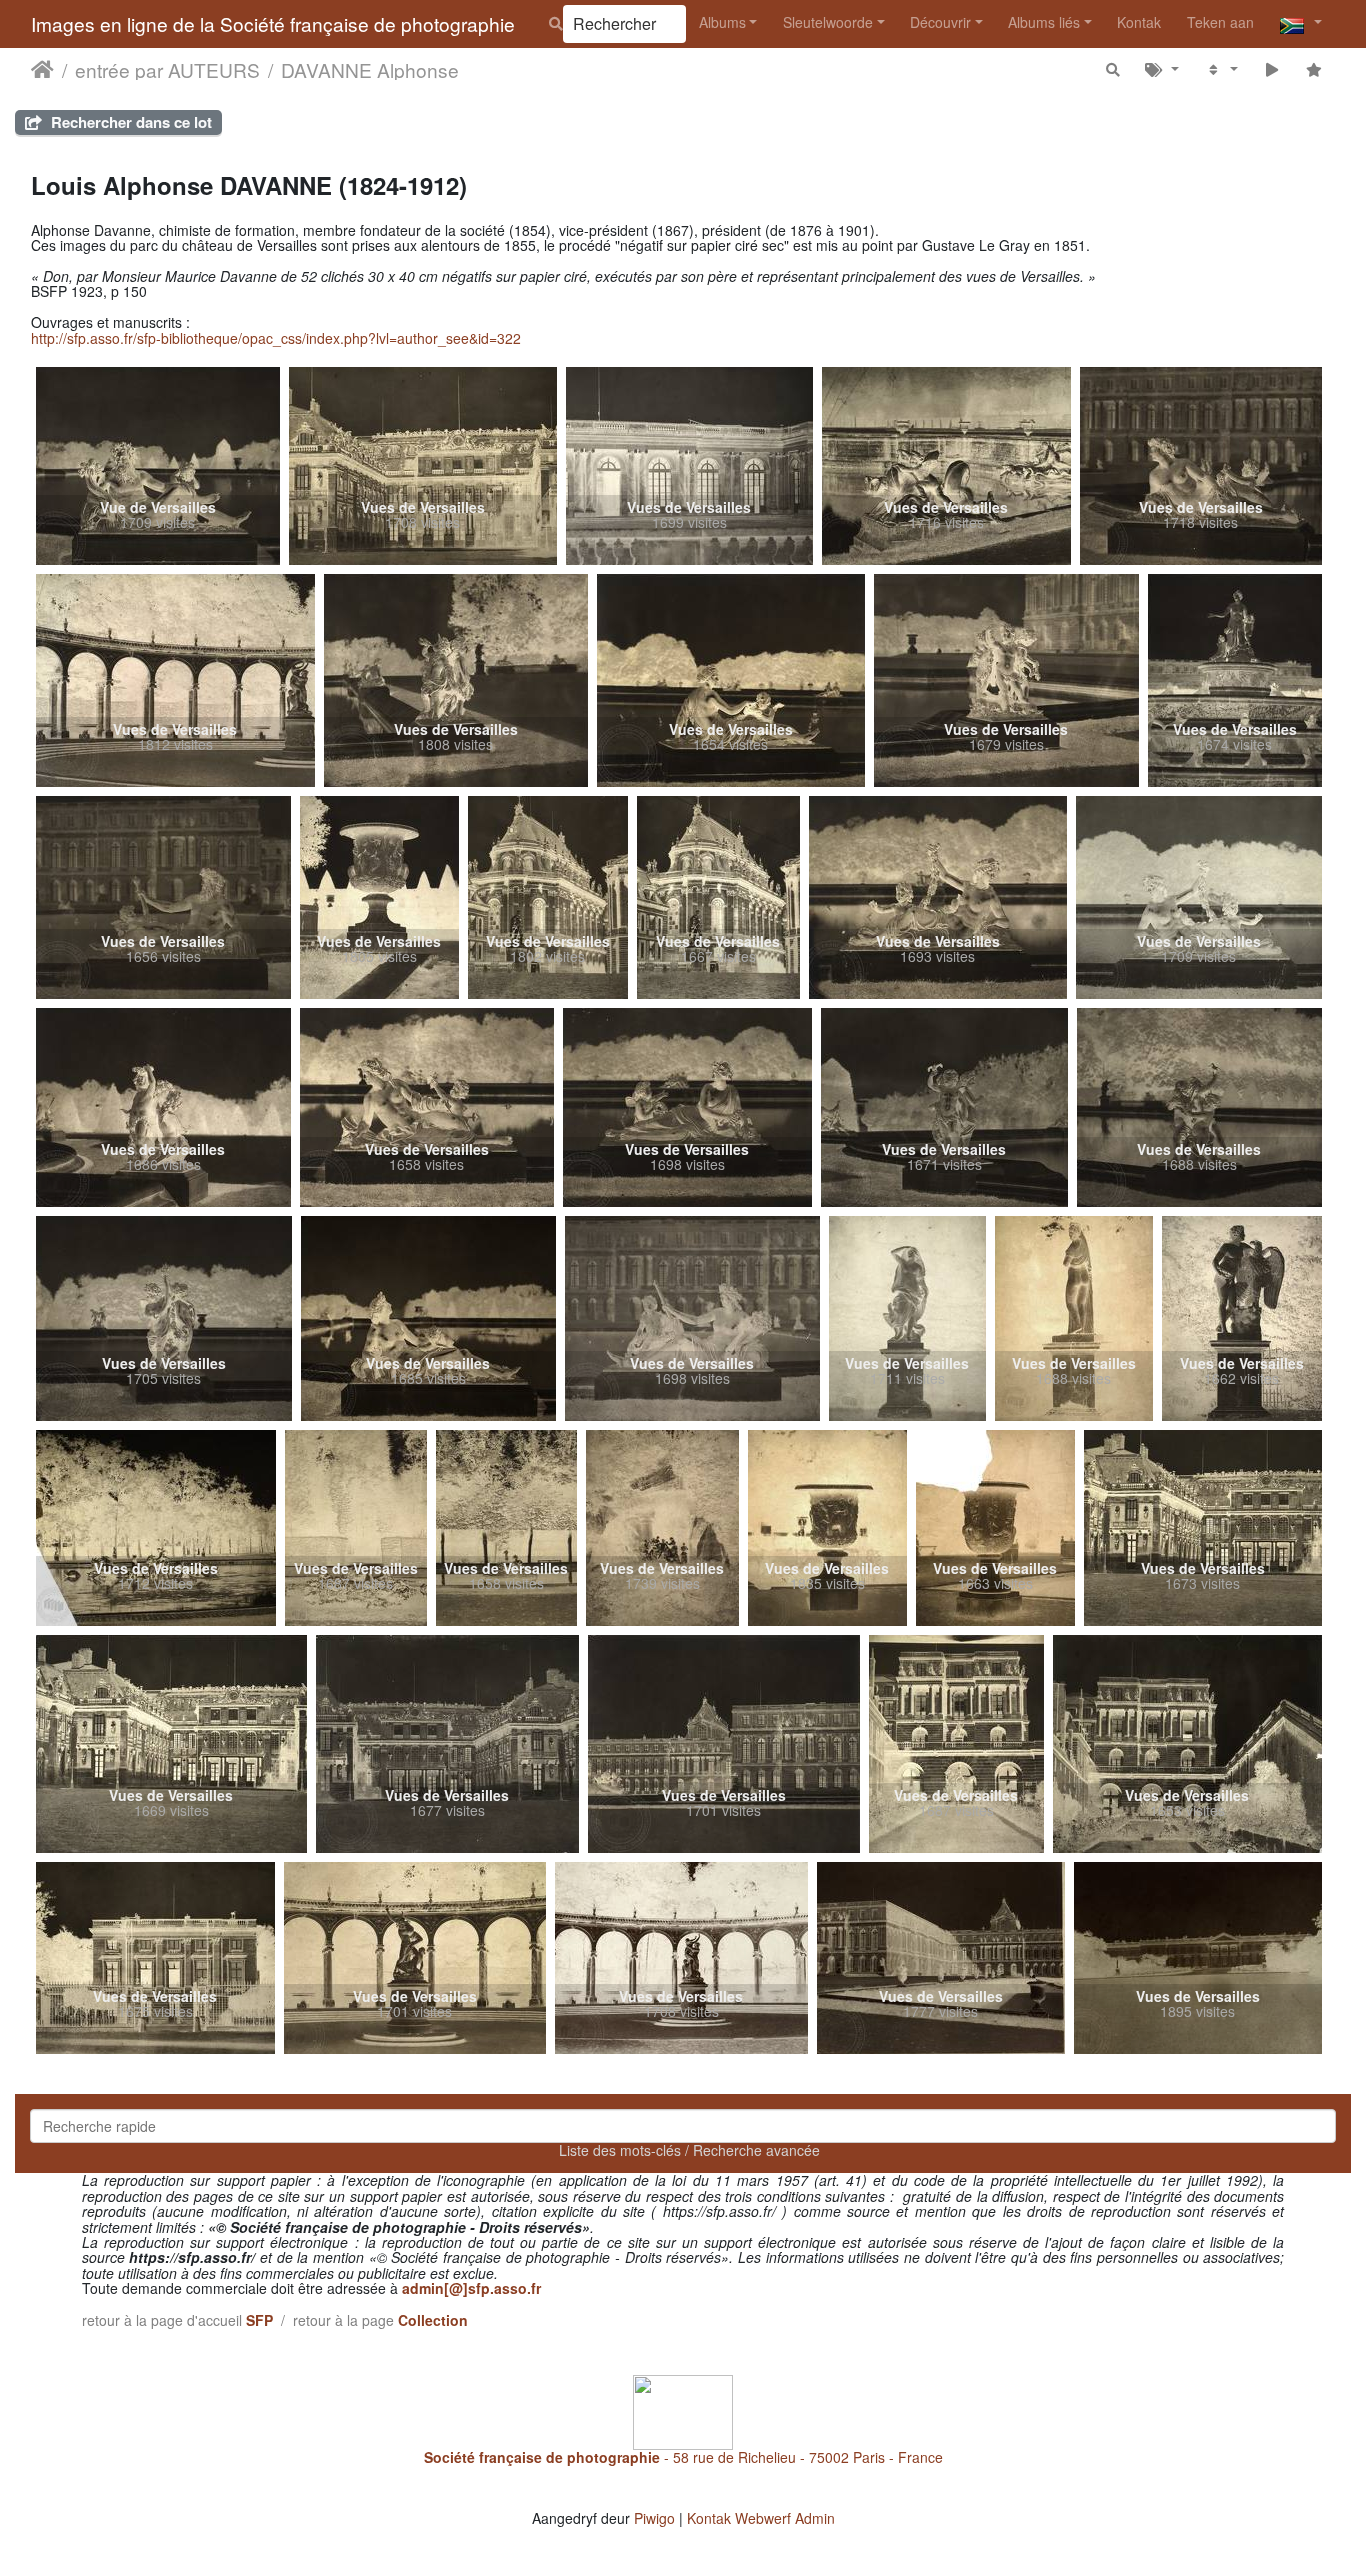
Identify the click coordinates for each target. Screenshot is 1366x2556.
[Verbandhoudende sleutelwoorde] (1162, 68)
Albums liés (1044, 22)
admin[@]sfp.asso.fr (471, 2288)
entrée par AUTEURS (167, 69)
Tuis (42, 69)
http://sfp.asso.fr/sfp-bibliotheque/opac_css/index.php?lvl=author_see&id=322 (276, 338)
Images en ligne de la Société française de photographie (273, 23)
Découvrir (940, 22)
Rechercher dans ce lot (129, 122)
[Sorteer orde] (1221, 68)
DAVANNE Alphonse (370, 69)
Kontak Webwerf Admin (761, 2518)
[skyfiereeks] (1271, 68)
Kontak (1139, 22)
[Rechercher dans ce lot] (1113, 68)
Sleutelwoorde (828, 22)
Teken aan (1220, 22)
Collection (433, 2320)
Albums (722, 22)
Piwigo (654, 2518)
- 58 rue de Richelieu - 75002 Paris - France (683, 2457)
